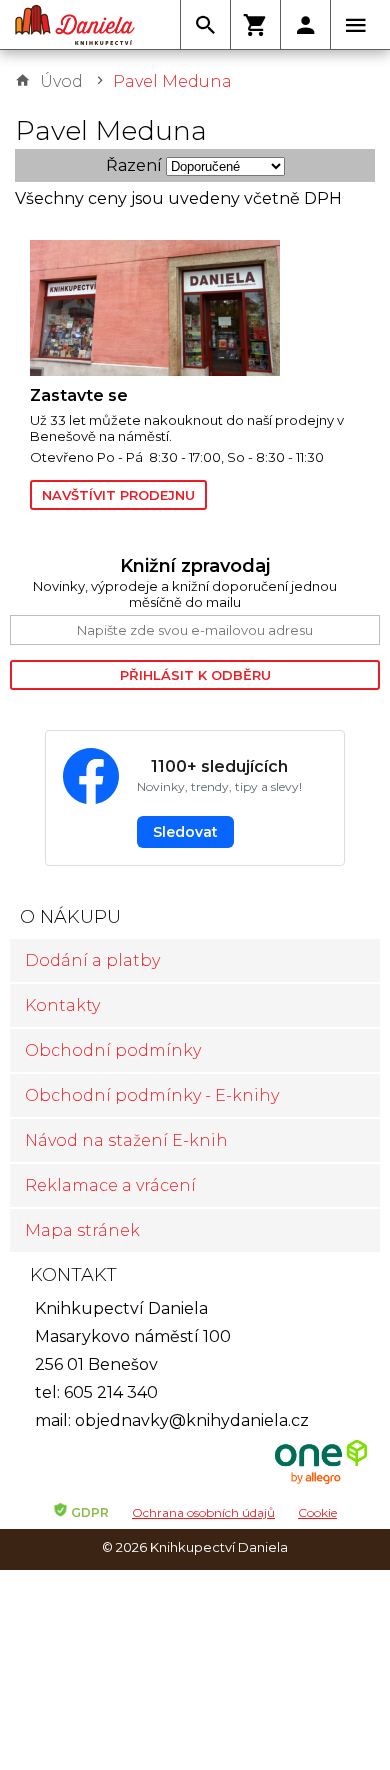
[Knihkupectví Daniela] (75, 25)
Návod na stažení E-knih (126, 1140)
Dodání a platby (92, 960)
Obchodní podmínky (113, 1050)
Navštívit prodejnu (118, 495)
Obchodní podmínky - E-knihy (152, 1095)
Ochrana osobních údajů (203, 1512)
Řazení (134, 165)
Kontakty (62, 1005)
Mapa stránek (82, 1230)
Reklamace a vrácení (110, 1185)
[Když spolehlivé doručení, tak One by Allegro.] (321, 1481)
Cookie (317, 1512)
